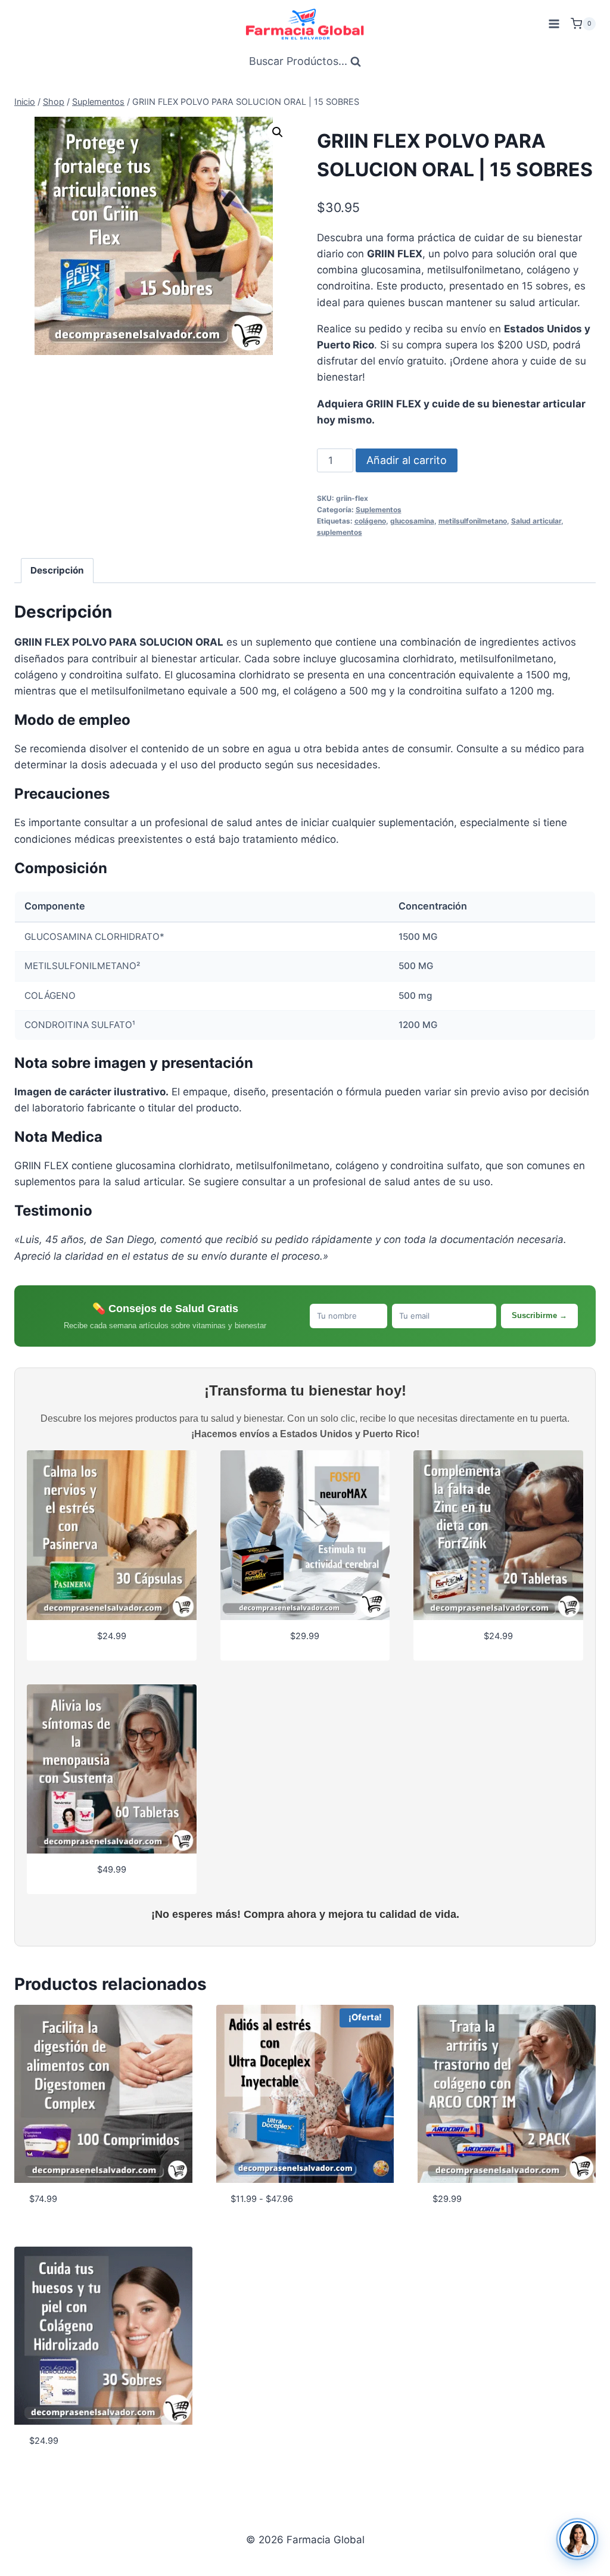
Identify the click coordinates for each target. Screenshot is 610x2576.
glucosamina (412, 521)
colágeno (370, 521)
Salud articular (536, 521)
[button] (278, 132)
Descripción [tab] (57, 570)
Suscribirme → (539, 1315)
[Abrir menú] (554, 24)
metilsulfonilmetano (473, 521)
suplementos (340, 532)
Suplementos (379, 510)
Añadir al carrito (407, 460)
